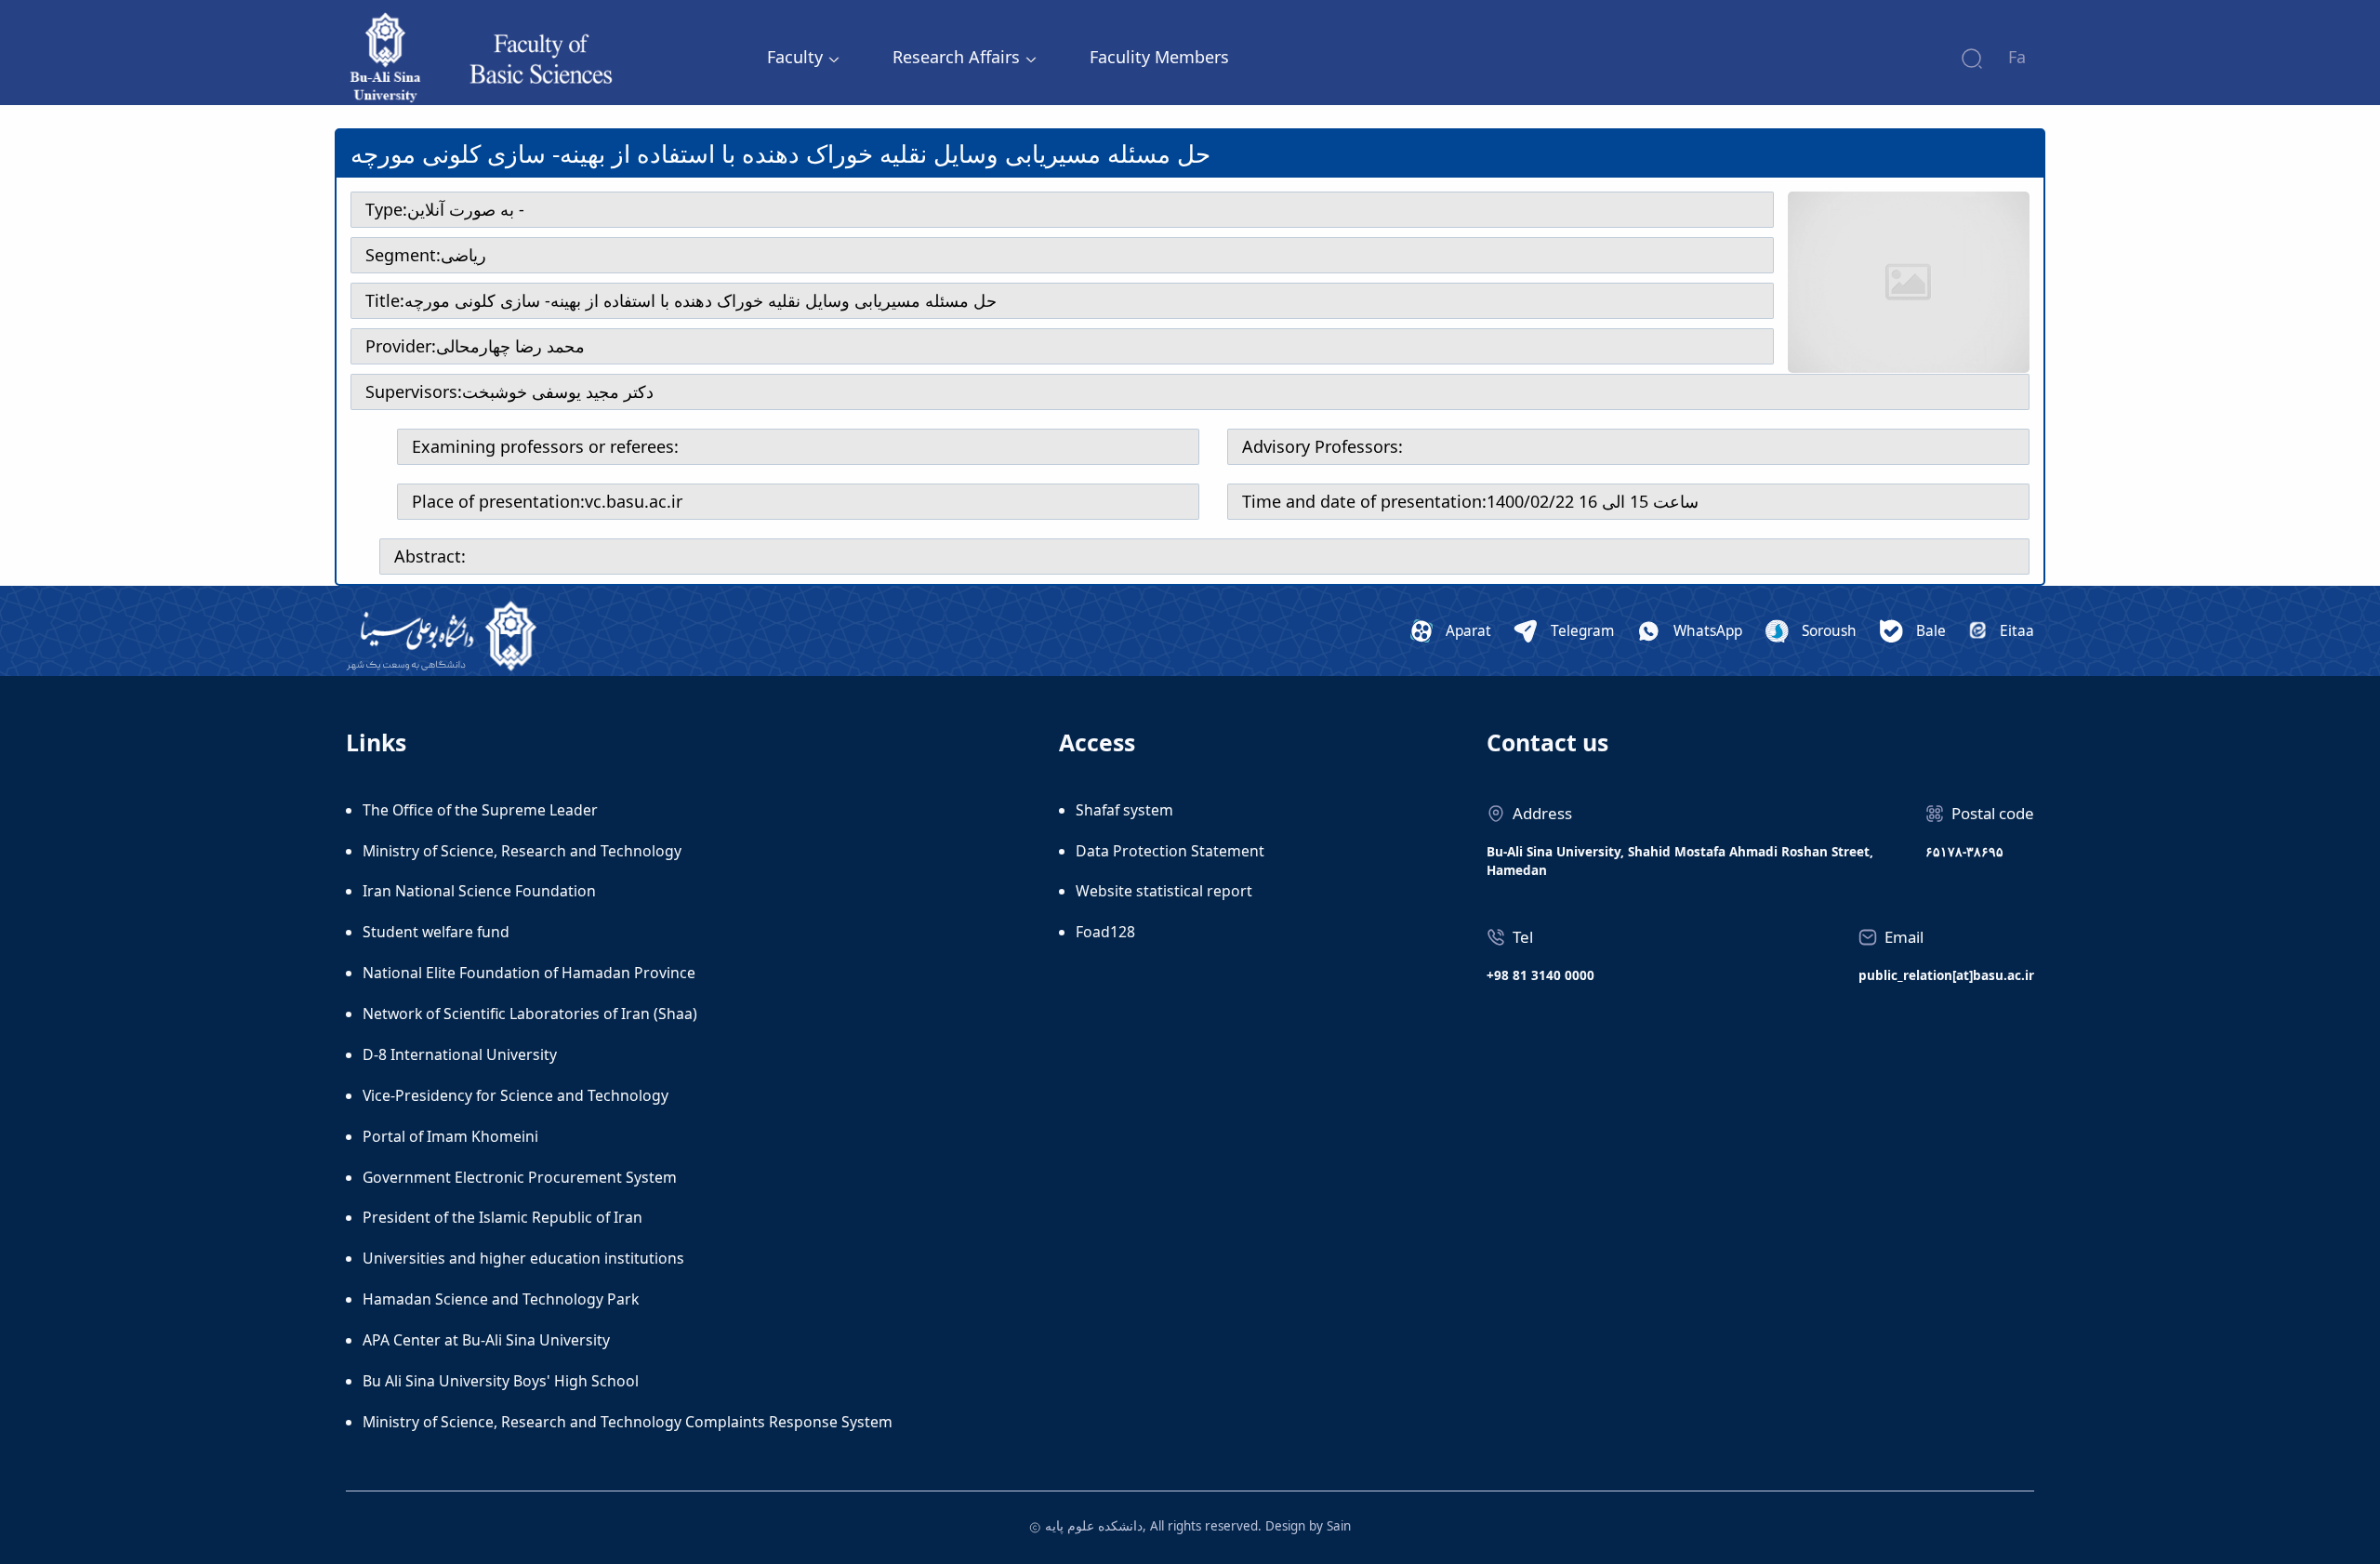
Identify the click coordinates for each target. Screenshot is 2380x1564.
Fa (2017, 57)
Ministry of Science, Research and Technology (522, 851)
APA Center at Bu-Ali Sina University (486, 1340)
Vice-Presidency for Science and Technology (516, 1095)
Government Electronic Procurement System (520, 1177)
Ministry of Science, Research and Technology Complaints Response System (628, 1422)
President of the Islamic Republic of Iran (502, 1217)
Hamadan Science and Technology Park (501, 1299)
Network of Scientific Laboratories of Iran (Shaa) (530, 1014)
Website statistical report (1164, 891)
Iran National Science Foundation (479, 891)
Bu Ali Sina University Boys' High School (501, 1381)
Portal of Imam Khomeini (450, 1136)
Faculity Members (1159, 57)
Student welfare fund (436, 932)
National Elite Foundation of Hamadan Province (529, 973)
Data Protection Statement (1170, 851)
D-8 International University (460, 1054)
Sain (1339, 1526)
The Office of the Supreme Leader (480, 810)
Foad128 (1105, 932)
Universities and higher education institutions (523, 1258)
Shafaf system (1124, 810)
